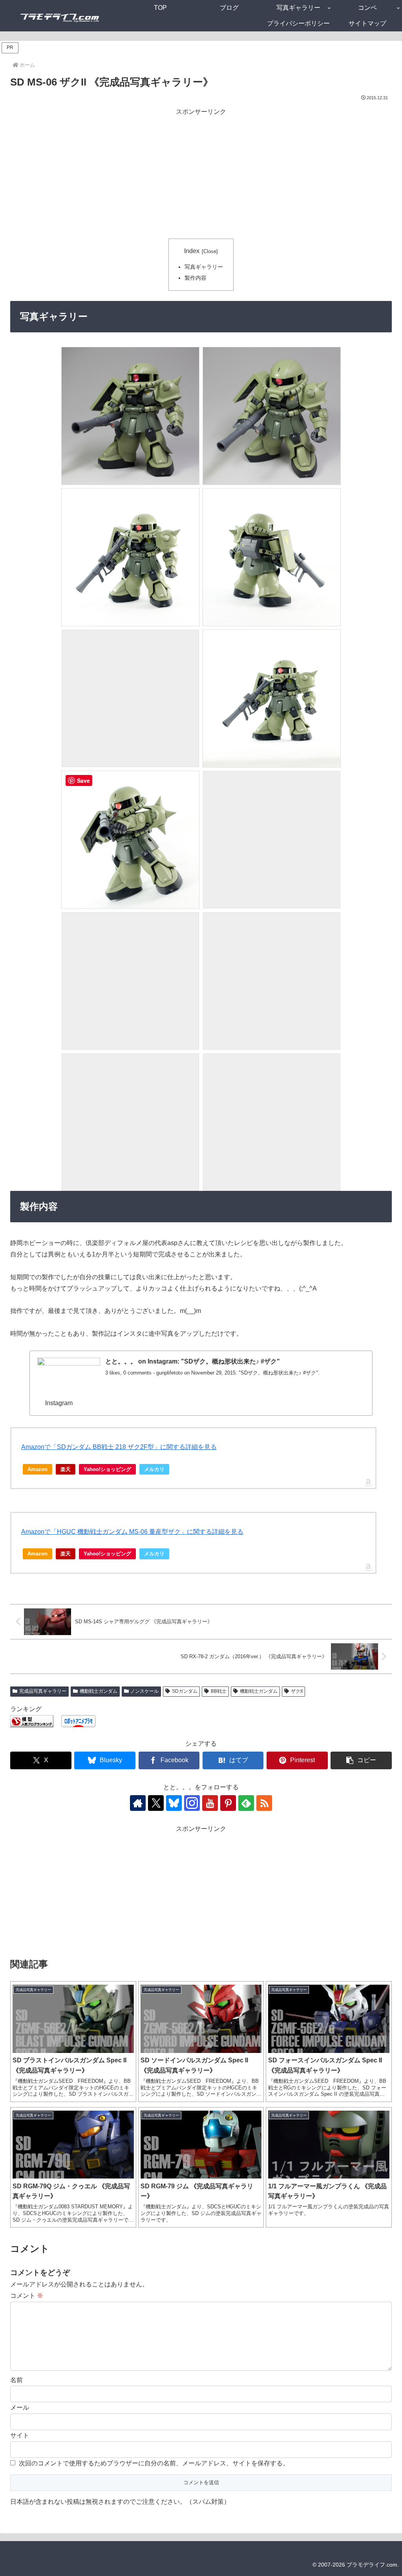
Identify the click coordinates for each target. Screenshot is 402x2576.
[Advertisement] (201, 172)
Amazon (37, 1469)
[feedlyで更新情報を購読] (246, 1803)
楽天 (66, 1469)
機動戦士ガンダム (99, 1691)
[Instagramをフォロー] (192, 1803)
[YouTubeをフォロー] (210, 1803)
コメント (27, 2296)
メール (20, 2407)
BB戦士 (219, 1691)
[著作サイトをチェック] (138, 1803)
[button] (361, 1760)
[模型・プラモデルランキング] (32, 1720)
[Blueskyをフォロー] (174, 1803)
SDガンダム (185, 1691)
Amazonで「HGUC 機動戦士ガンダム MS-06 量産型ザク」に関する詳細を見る (132, 1532)
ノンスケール (144, 1691)
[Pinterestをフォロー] (228, 1803)
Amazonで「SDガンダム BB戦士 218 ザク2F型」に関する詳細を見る (119, 1447)
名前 (16, 2380)
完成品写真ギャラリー (43, 1691)
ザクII (297, 1691)
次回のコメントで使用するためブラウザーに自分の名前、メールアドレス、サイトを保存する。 (154, 2463)
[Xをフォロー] (156, 1803)
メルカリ (154, 1469)
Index (192, 251)
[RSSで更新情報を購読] (264, 1803)
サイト (20, 2435)
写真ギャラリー (204, 267)
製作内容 (196, 278)
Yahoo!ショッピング (107, 1469)
